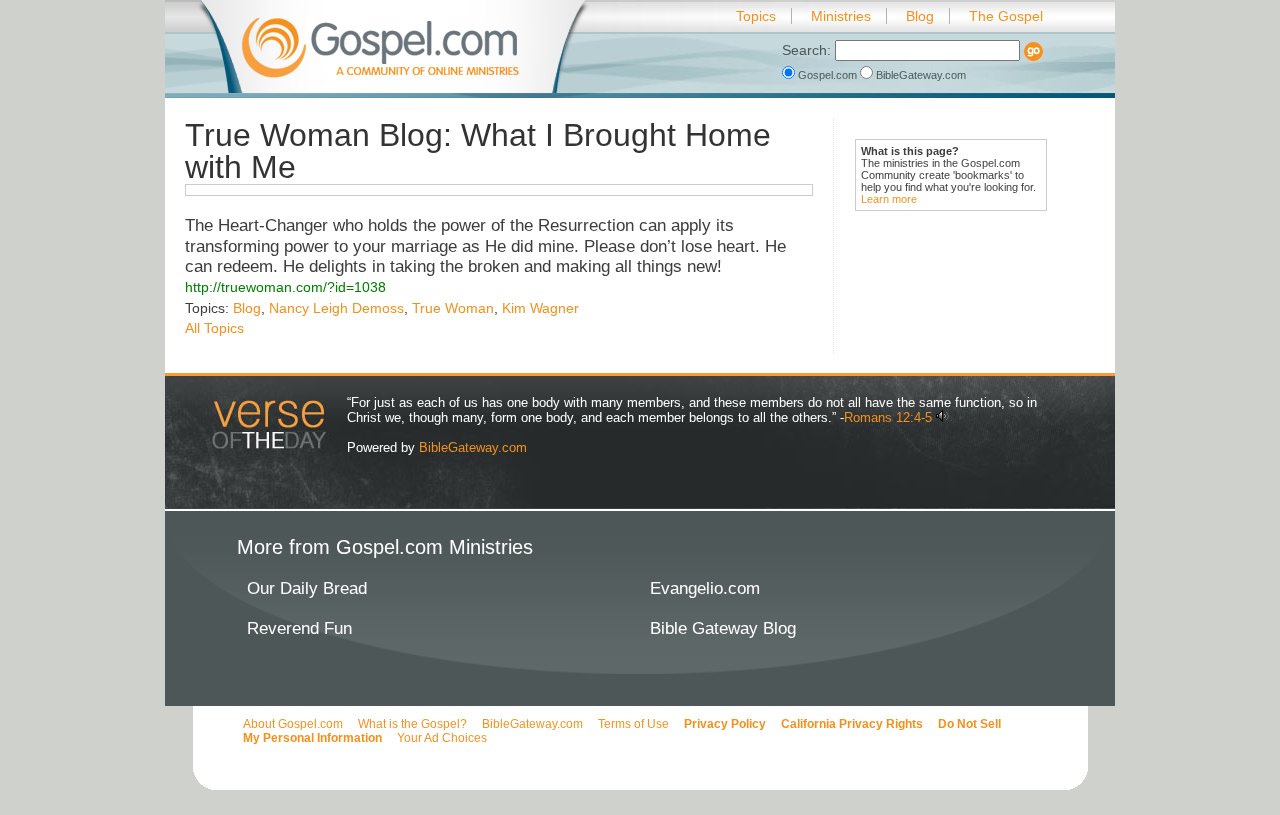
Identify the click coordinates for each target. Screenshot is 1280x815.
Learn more (889, 199)
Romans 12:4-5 (888, 417)
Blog (920, 16)
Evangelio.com (705, 588)
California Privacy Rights (852, 724)
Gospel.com (827, 75)
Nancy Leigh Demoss (336, 308)
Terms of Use (633, 724)
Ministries (841, 16)
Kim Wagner (540, 308)
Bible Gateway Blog (723, 628)
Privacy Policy (725, 724)
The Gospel (1006, 16)
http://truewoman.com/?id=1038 (285, 287)
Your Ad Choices (442, 738)
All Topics (214, 328)
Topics (756, 16)
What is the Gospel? (412, 724)
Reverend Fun (299, 628)
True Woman (453, 308)
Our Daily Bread (307, 588)
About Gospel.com (293, 724)
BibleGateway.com (919, 75)
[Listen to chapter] (942, 417)
